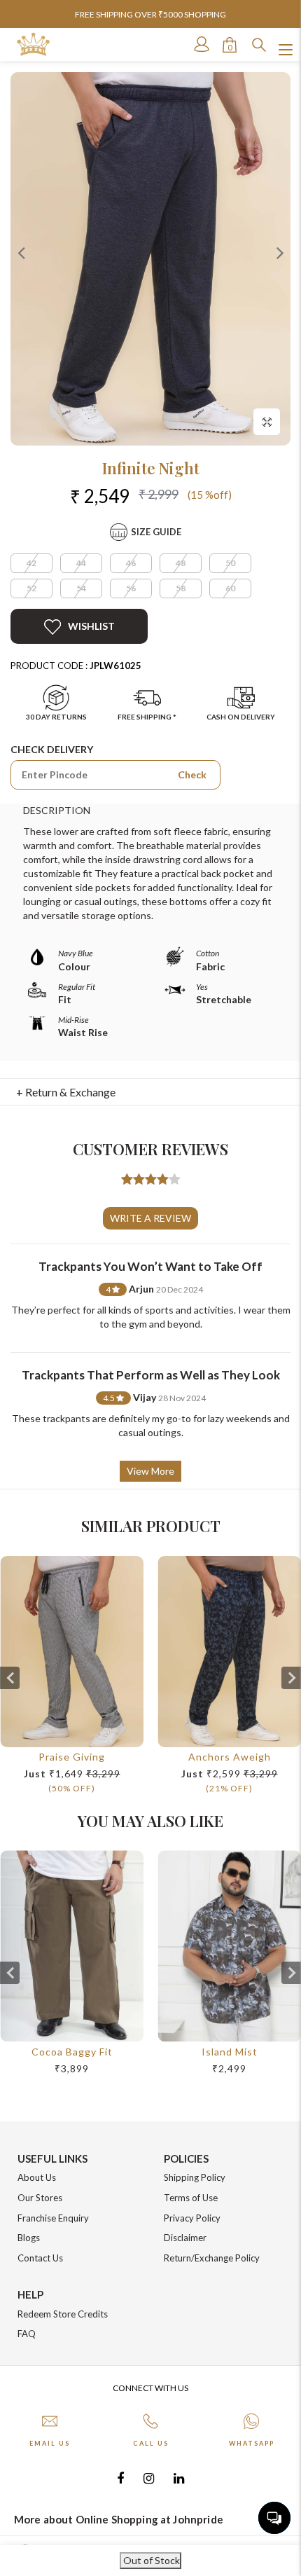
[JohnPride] (33, 44)
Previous (21, 252)
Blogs (29, 2238)
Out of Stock (150, 2560)
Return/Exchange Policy (212, 2258)
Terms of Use (191, 2198)
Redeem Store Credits (63, 2314)
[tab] (151, 1092)
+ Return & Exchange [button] (66, 1092)
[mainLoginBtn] (200, 44)
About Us (37, 2177)
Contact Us (40, 2258)
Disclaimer (185, 2238)
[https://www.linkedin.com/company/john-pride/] (179, 2478)
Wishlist (91, 626)
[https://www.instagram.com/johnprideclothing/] (149, 2478)
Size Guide (156, 532)
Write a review (150, 1218)
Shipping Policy (195, 2177)
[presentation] (10, 1678)
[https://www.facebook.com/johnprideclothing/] (120, 2478)
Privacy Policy (192, 2218)
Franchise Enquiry (53, 2218)
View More (150, 1471)
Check (192, 774)
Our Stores (40, 2198)
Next (280, 252)
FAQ (27, 2334)
